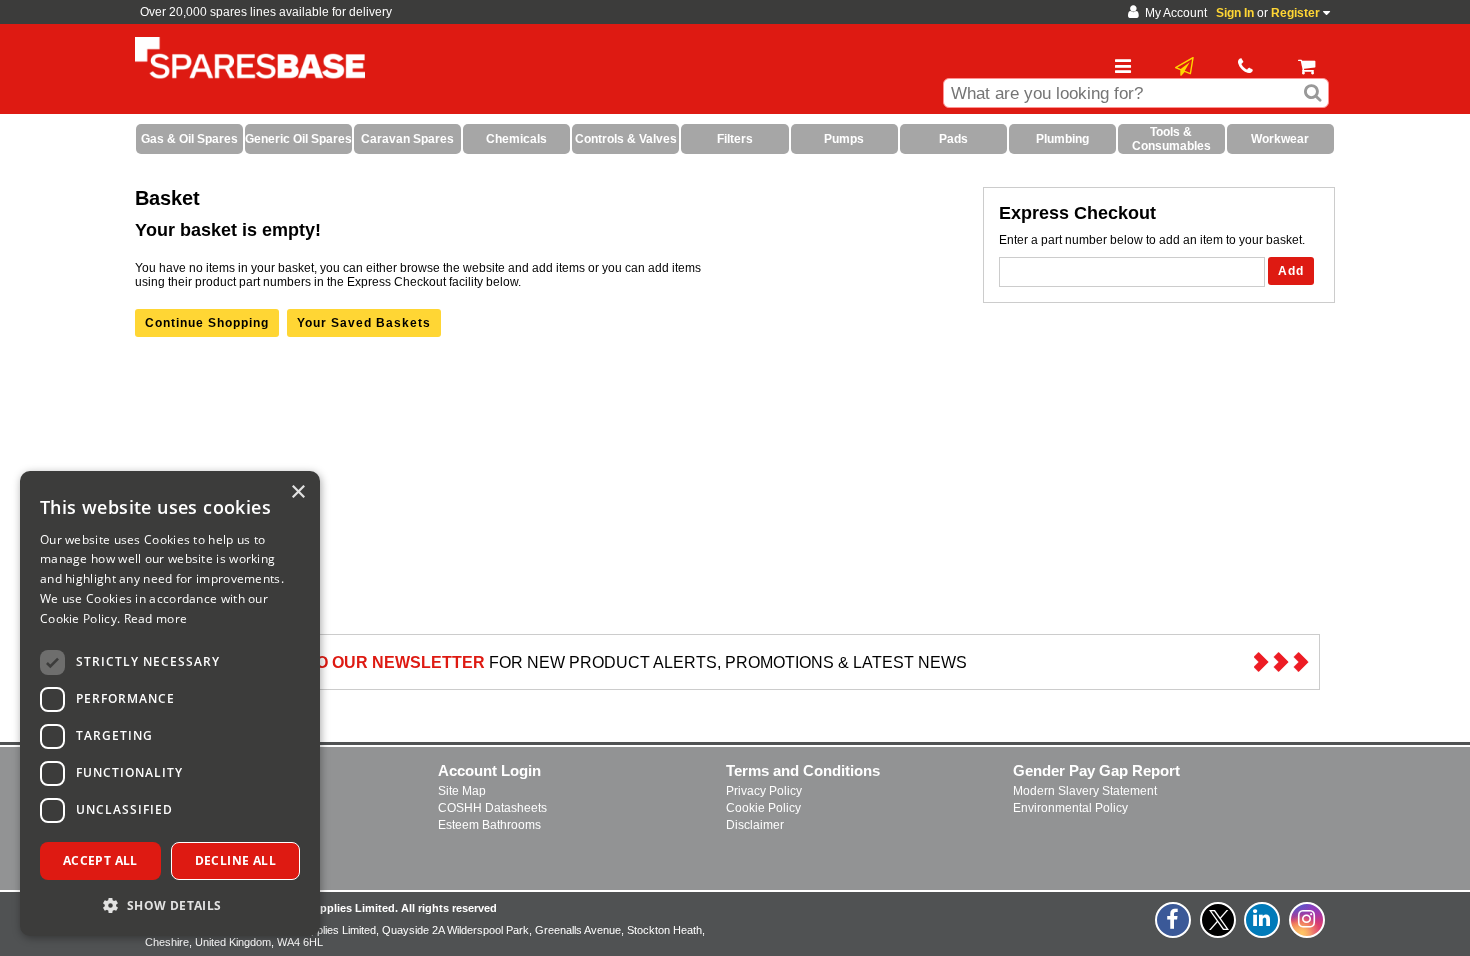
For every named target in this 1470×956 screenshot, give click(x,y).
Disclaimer (755, 825)
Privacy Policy (764, 791)
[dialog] (170, 703)
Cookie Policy (763, 808)
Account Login (489, 770)
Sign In (1235, 13)
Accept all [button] (100, 860)
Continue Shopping (207, 323)
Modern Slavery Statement (1085, 791)
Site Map (462, 791)
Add (1291, 271)
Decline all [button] (235, 860)
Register (1295, 13)
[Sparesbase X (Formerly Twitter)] (1219, 931)
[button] (170, 904)
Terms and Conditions (803, 770)
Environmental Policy (1070, 808)
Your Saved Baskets (364, 323)
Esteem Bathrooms (489, 825)
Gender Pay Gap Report (1096, 770)
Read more (156, 618)
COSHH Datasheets (492, 808)
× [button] (297, 492)
